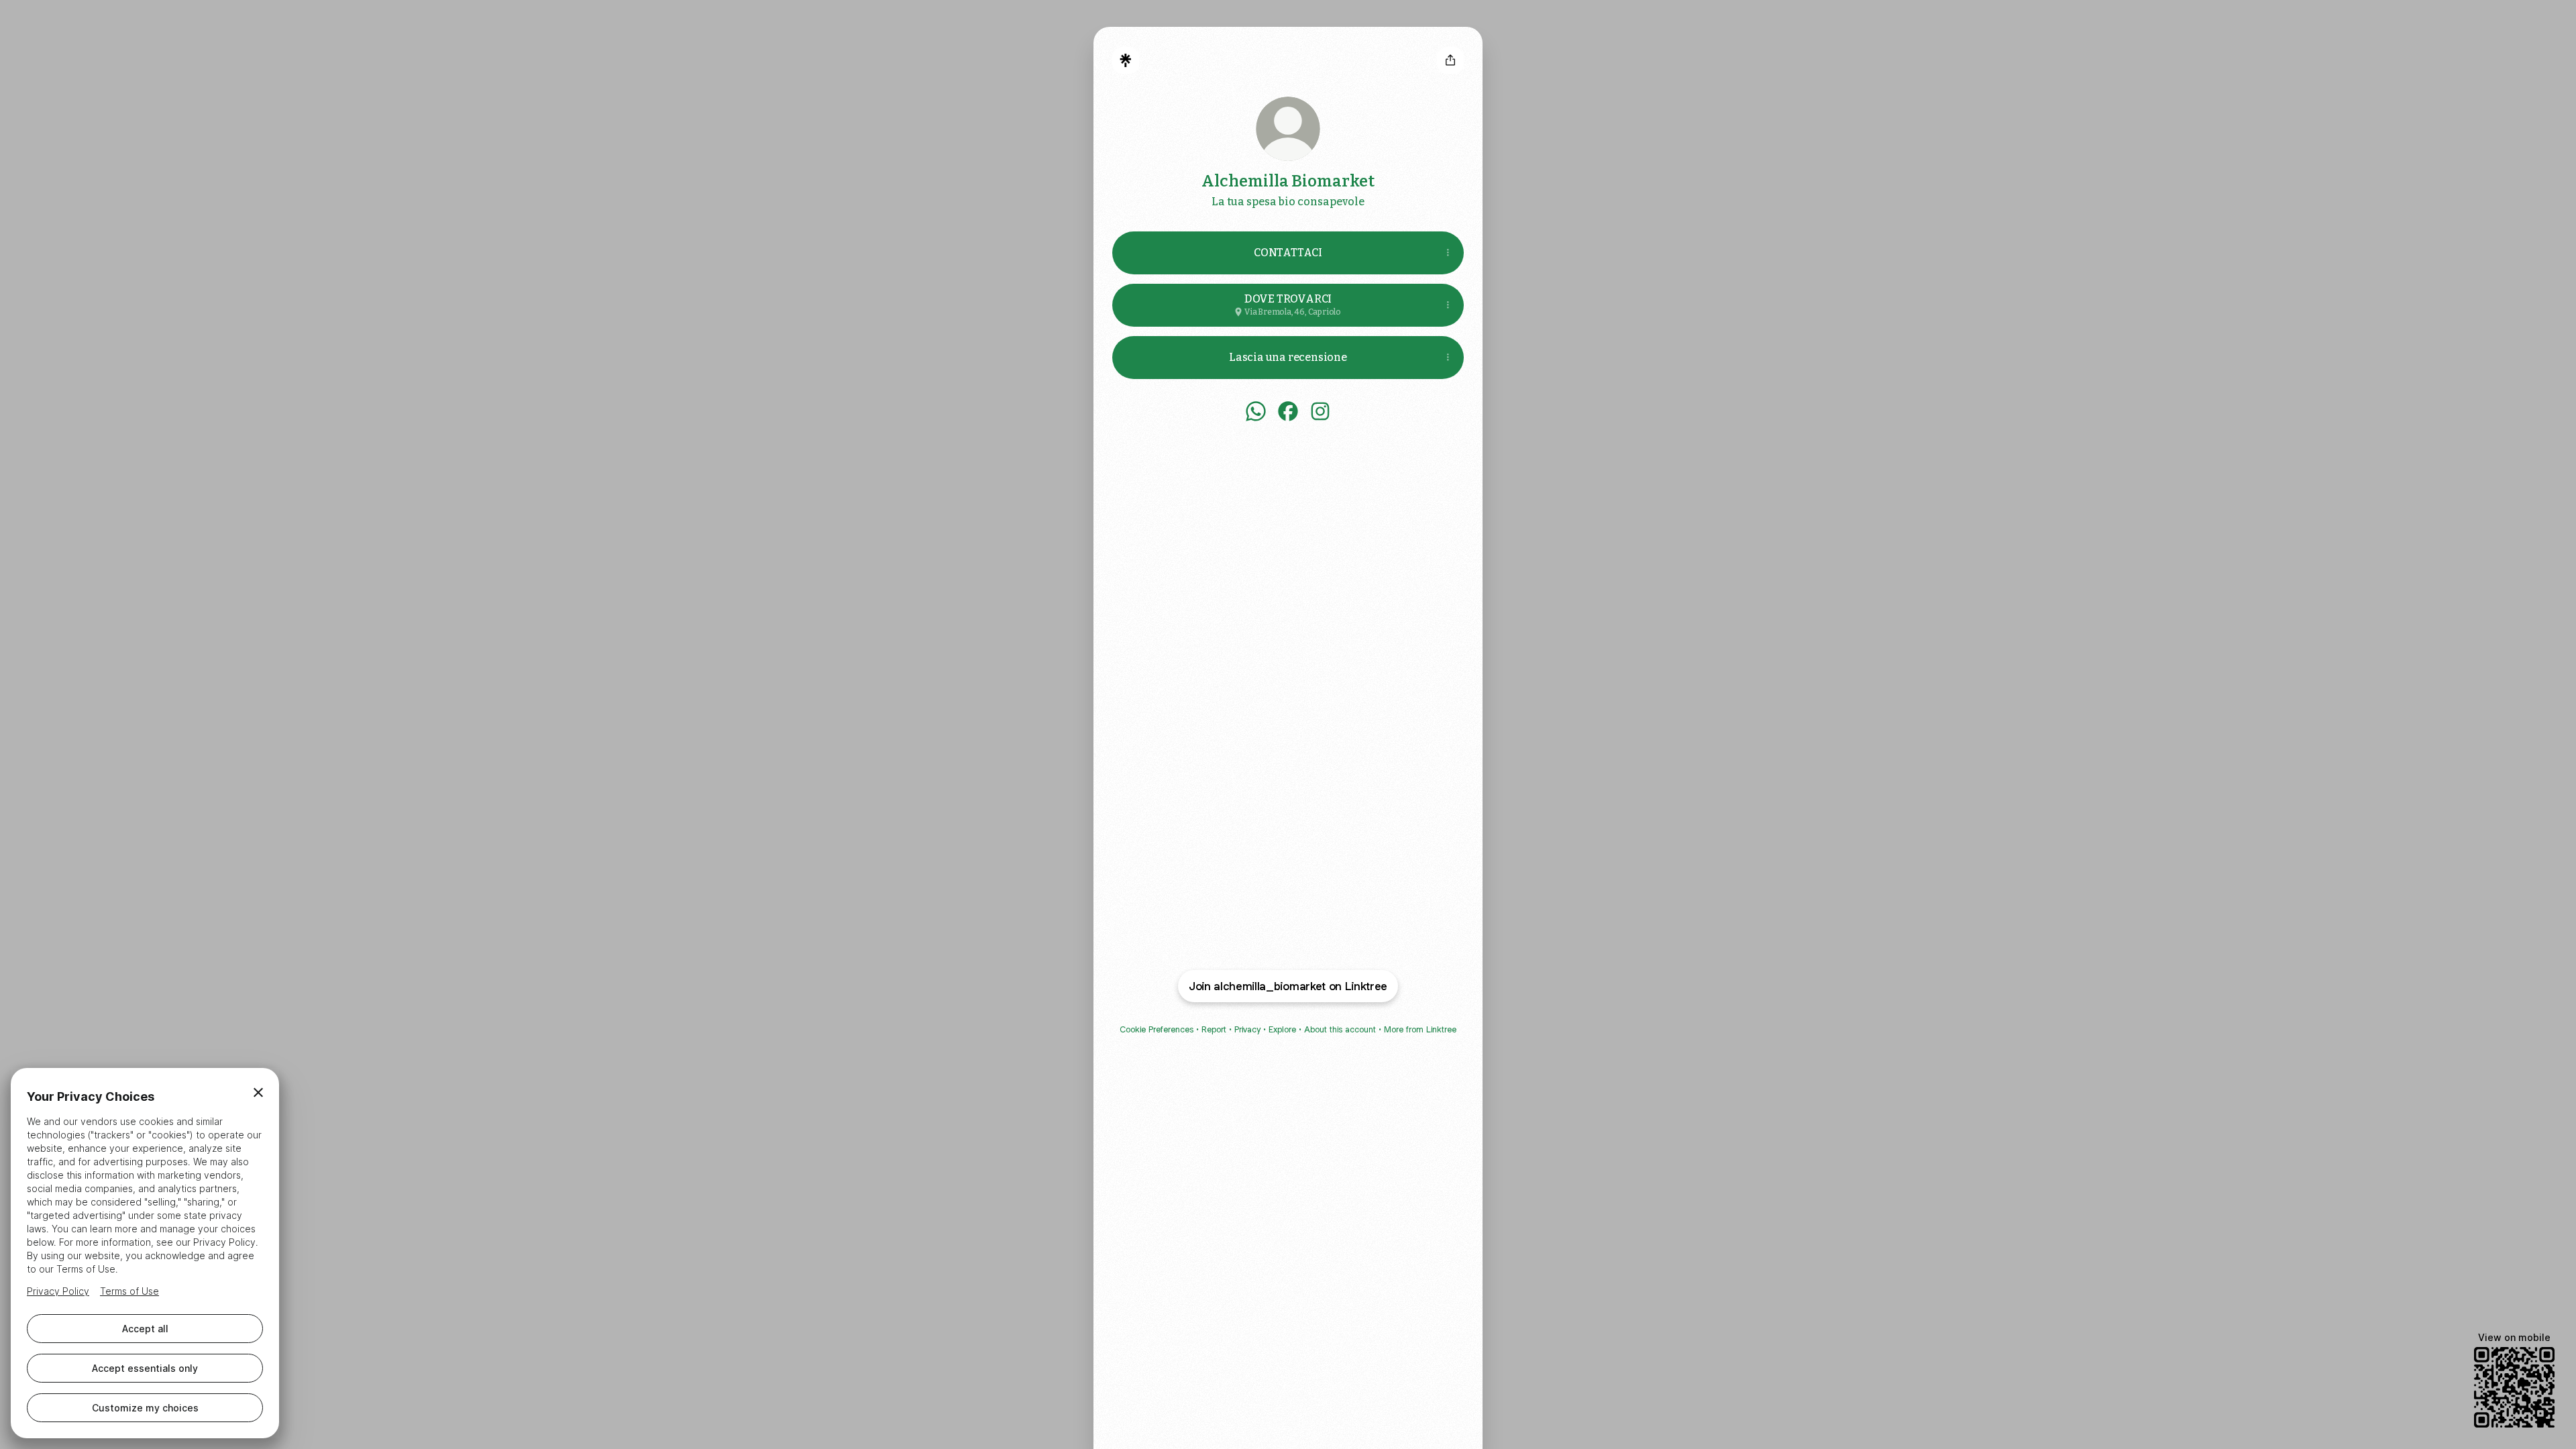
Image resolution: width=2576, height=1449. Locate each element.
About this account (1340, 1029)
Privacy (1247, 1029)
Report (1214, 1029)
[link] (1256, 411)
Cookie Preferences (1157, 1029)
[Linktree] (1126, 60)
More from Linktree (1420, 1029)
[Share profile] (1450, 60)
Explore (1282, 1029)
